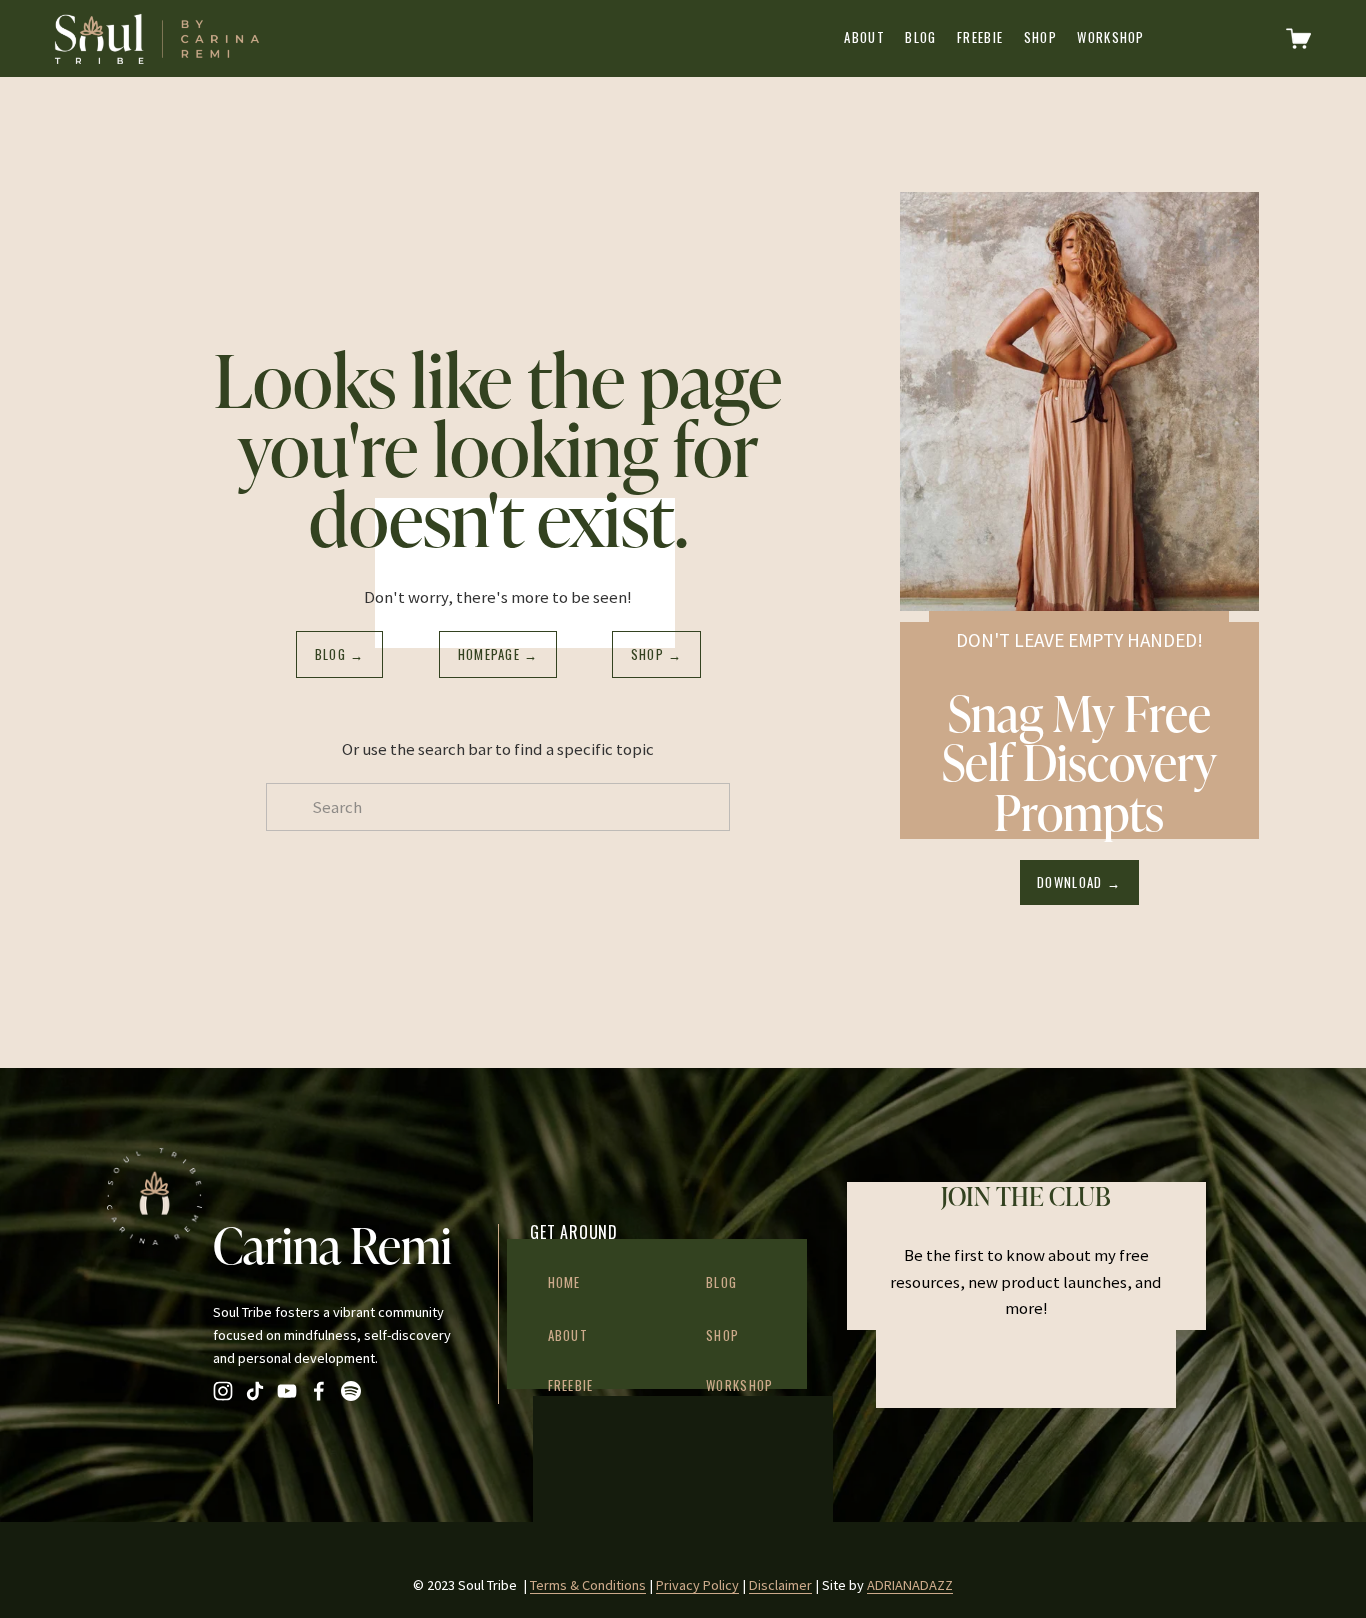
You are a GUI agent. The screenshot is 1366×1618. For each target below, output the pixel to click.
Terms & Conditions (588, 1585)
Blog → (340, 654)
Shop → (657, 654)
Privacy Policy (697, 1585)
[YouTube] (287, 1391)
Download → (1079, 882)
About (864, 37)
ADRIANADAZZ (910, 1585)
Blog (920, 37)
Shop (1040, 37)
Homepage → (498, 654)
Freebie (980, 37)
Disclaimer (780, 1585)
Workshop (1110, 37)
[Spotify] (351, 1391)
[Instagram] (223, 1391)
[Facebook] (319, 1391)
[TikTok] (255, 1391)
